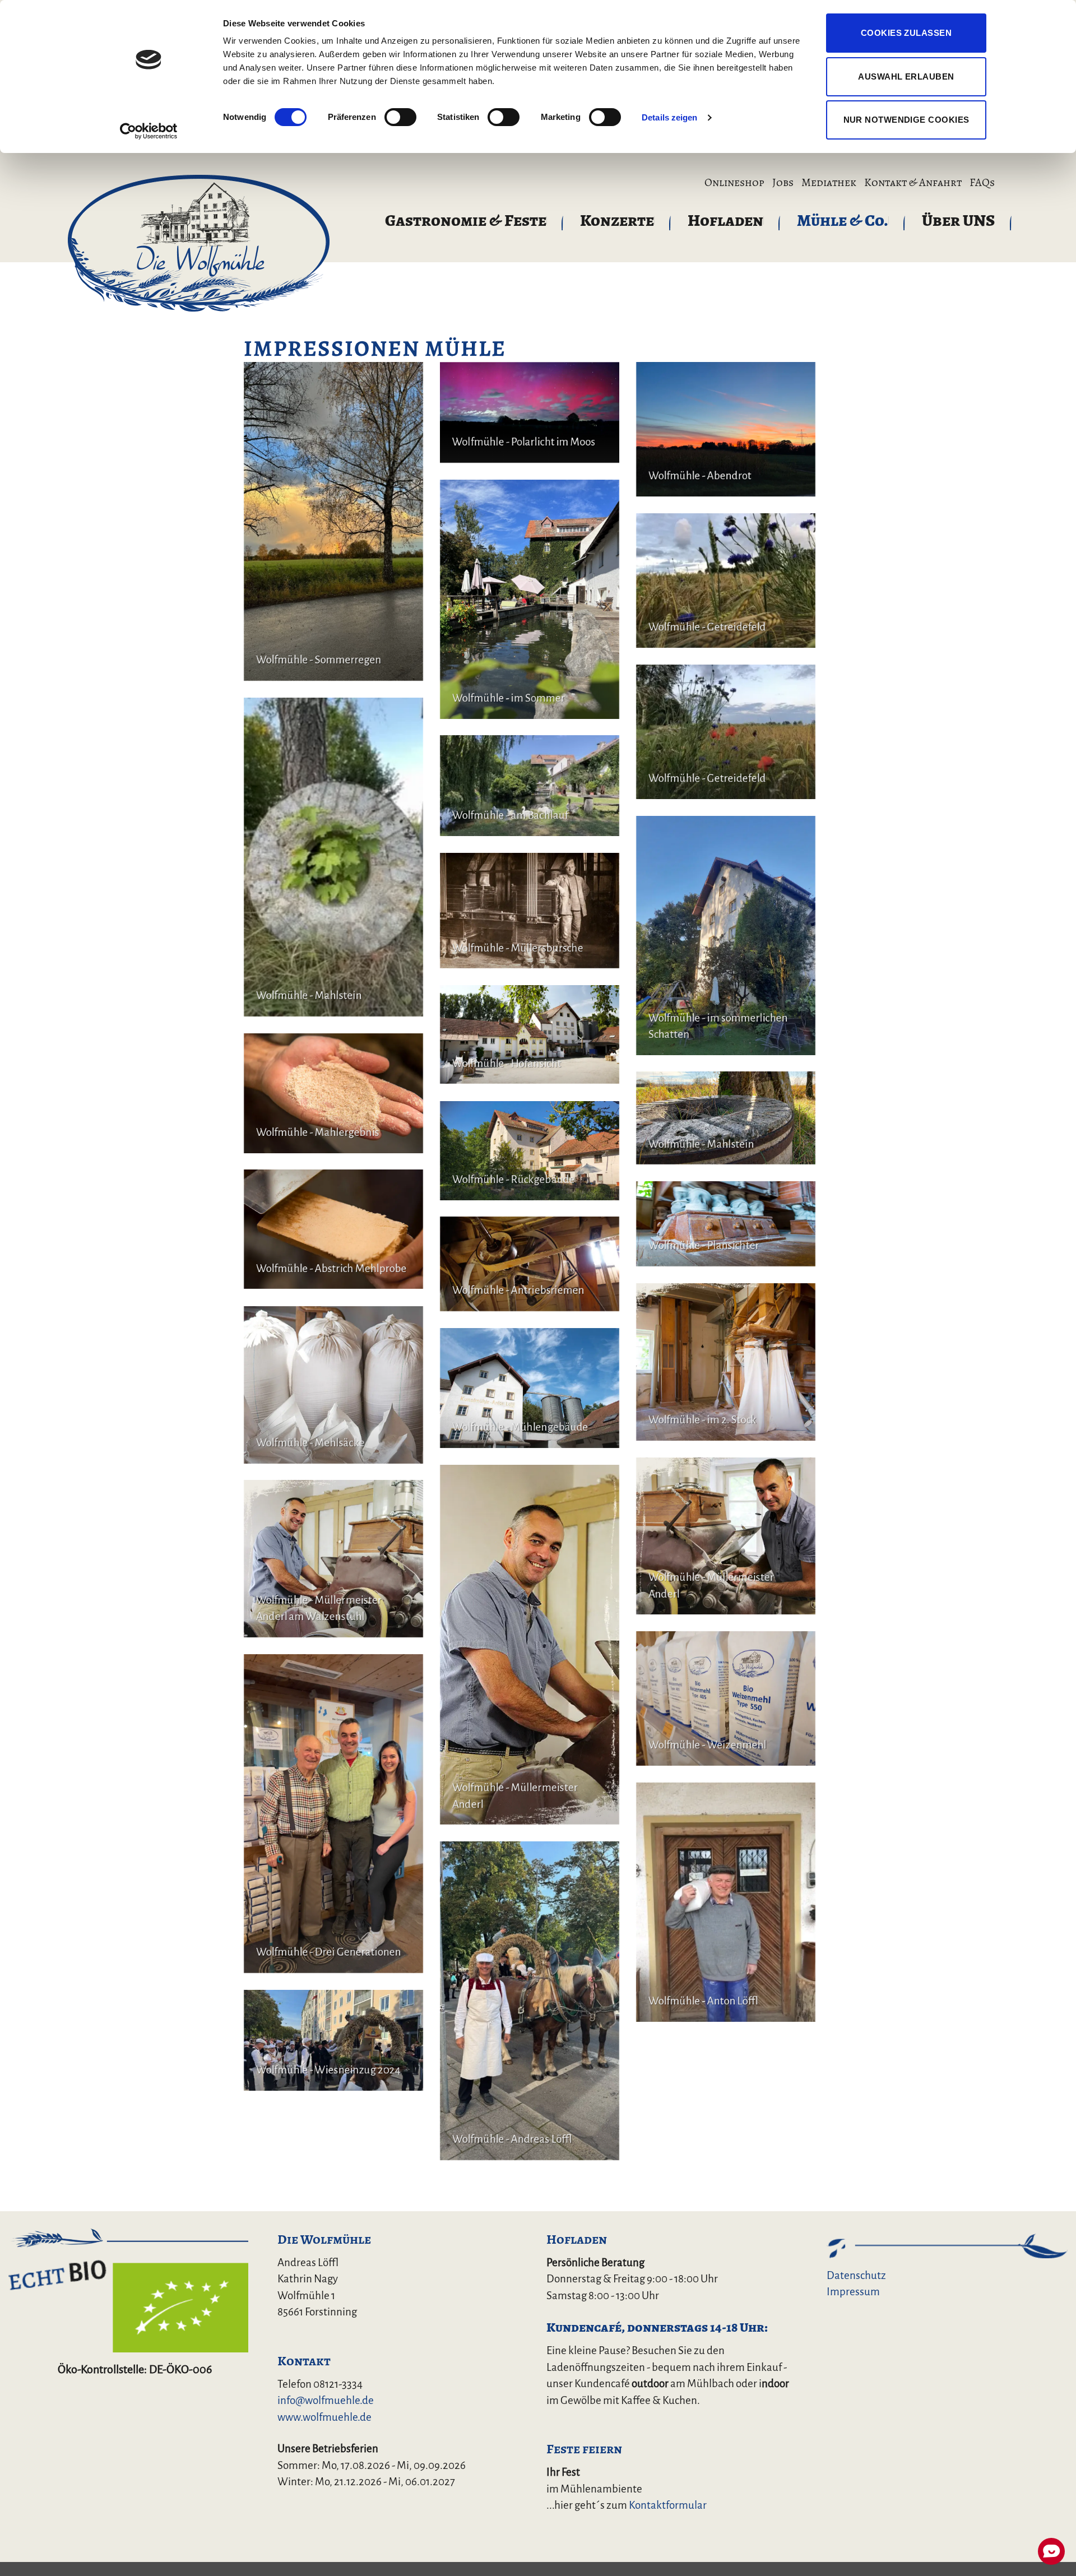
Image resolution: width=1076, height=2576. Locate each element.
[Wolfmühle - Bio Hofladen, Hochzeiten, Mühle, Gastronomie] (198, 242)
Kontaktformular (668, 2505)
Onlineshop (734, 183)
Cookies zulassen (906, 33)
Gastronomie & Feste (466, 220)
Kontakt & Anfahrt (913, 183)
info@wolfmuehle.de (326, 2400)
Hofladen (725, 220)
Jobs (783, 183)
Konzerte (617, 220)
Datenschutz (856, 2275)
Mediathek (829, 183)
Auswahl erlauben (906, 76)
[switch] (400, 117)
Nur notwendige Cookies (906, 120)
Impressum (853, 2292)
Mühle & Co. (843, 220)
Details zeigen (669, 117)
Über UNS (958, 220)
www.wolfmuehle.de (324, 2417)
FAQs (982, 183)
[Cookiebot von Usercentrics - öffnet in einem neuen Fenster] (149, 131)
